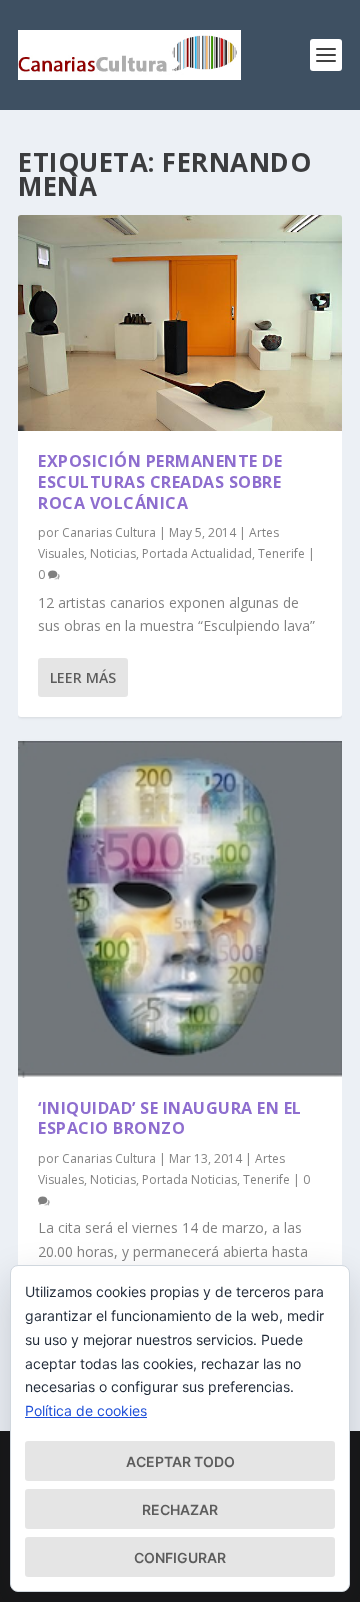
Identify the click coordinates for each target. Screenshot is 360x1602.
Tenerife (281, 553)
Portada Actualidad (197, 553)
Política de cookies (86, 1410)
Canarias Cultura (109, 532)
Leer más (83, 677)
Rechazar (180, 1509)
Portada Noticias (189, 1179)
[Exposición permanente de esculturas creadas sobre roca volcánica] (180, 323)
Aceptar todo (180, 1461)
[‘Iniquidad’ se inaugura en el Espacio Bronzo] (180, 909)
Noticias (113, 553)
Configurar (180, 1557)
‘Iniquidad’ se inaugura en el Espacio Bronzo (170, 1118)
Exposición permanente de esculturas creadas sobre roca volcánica (160, 482)
